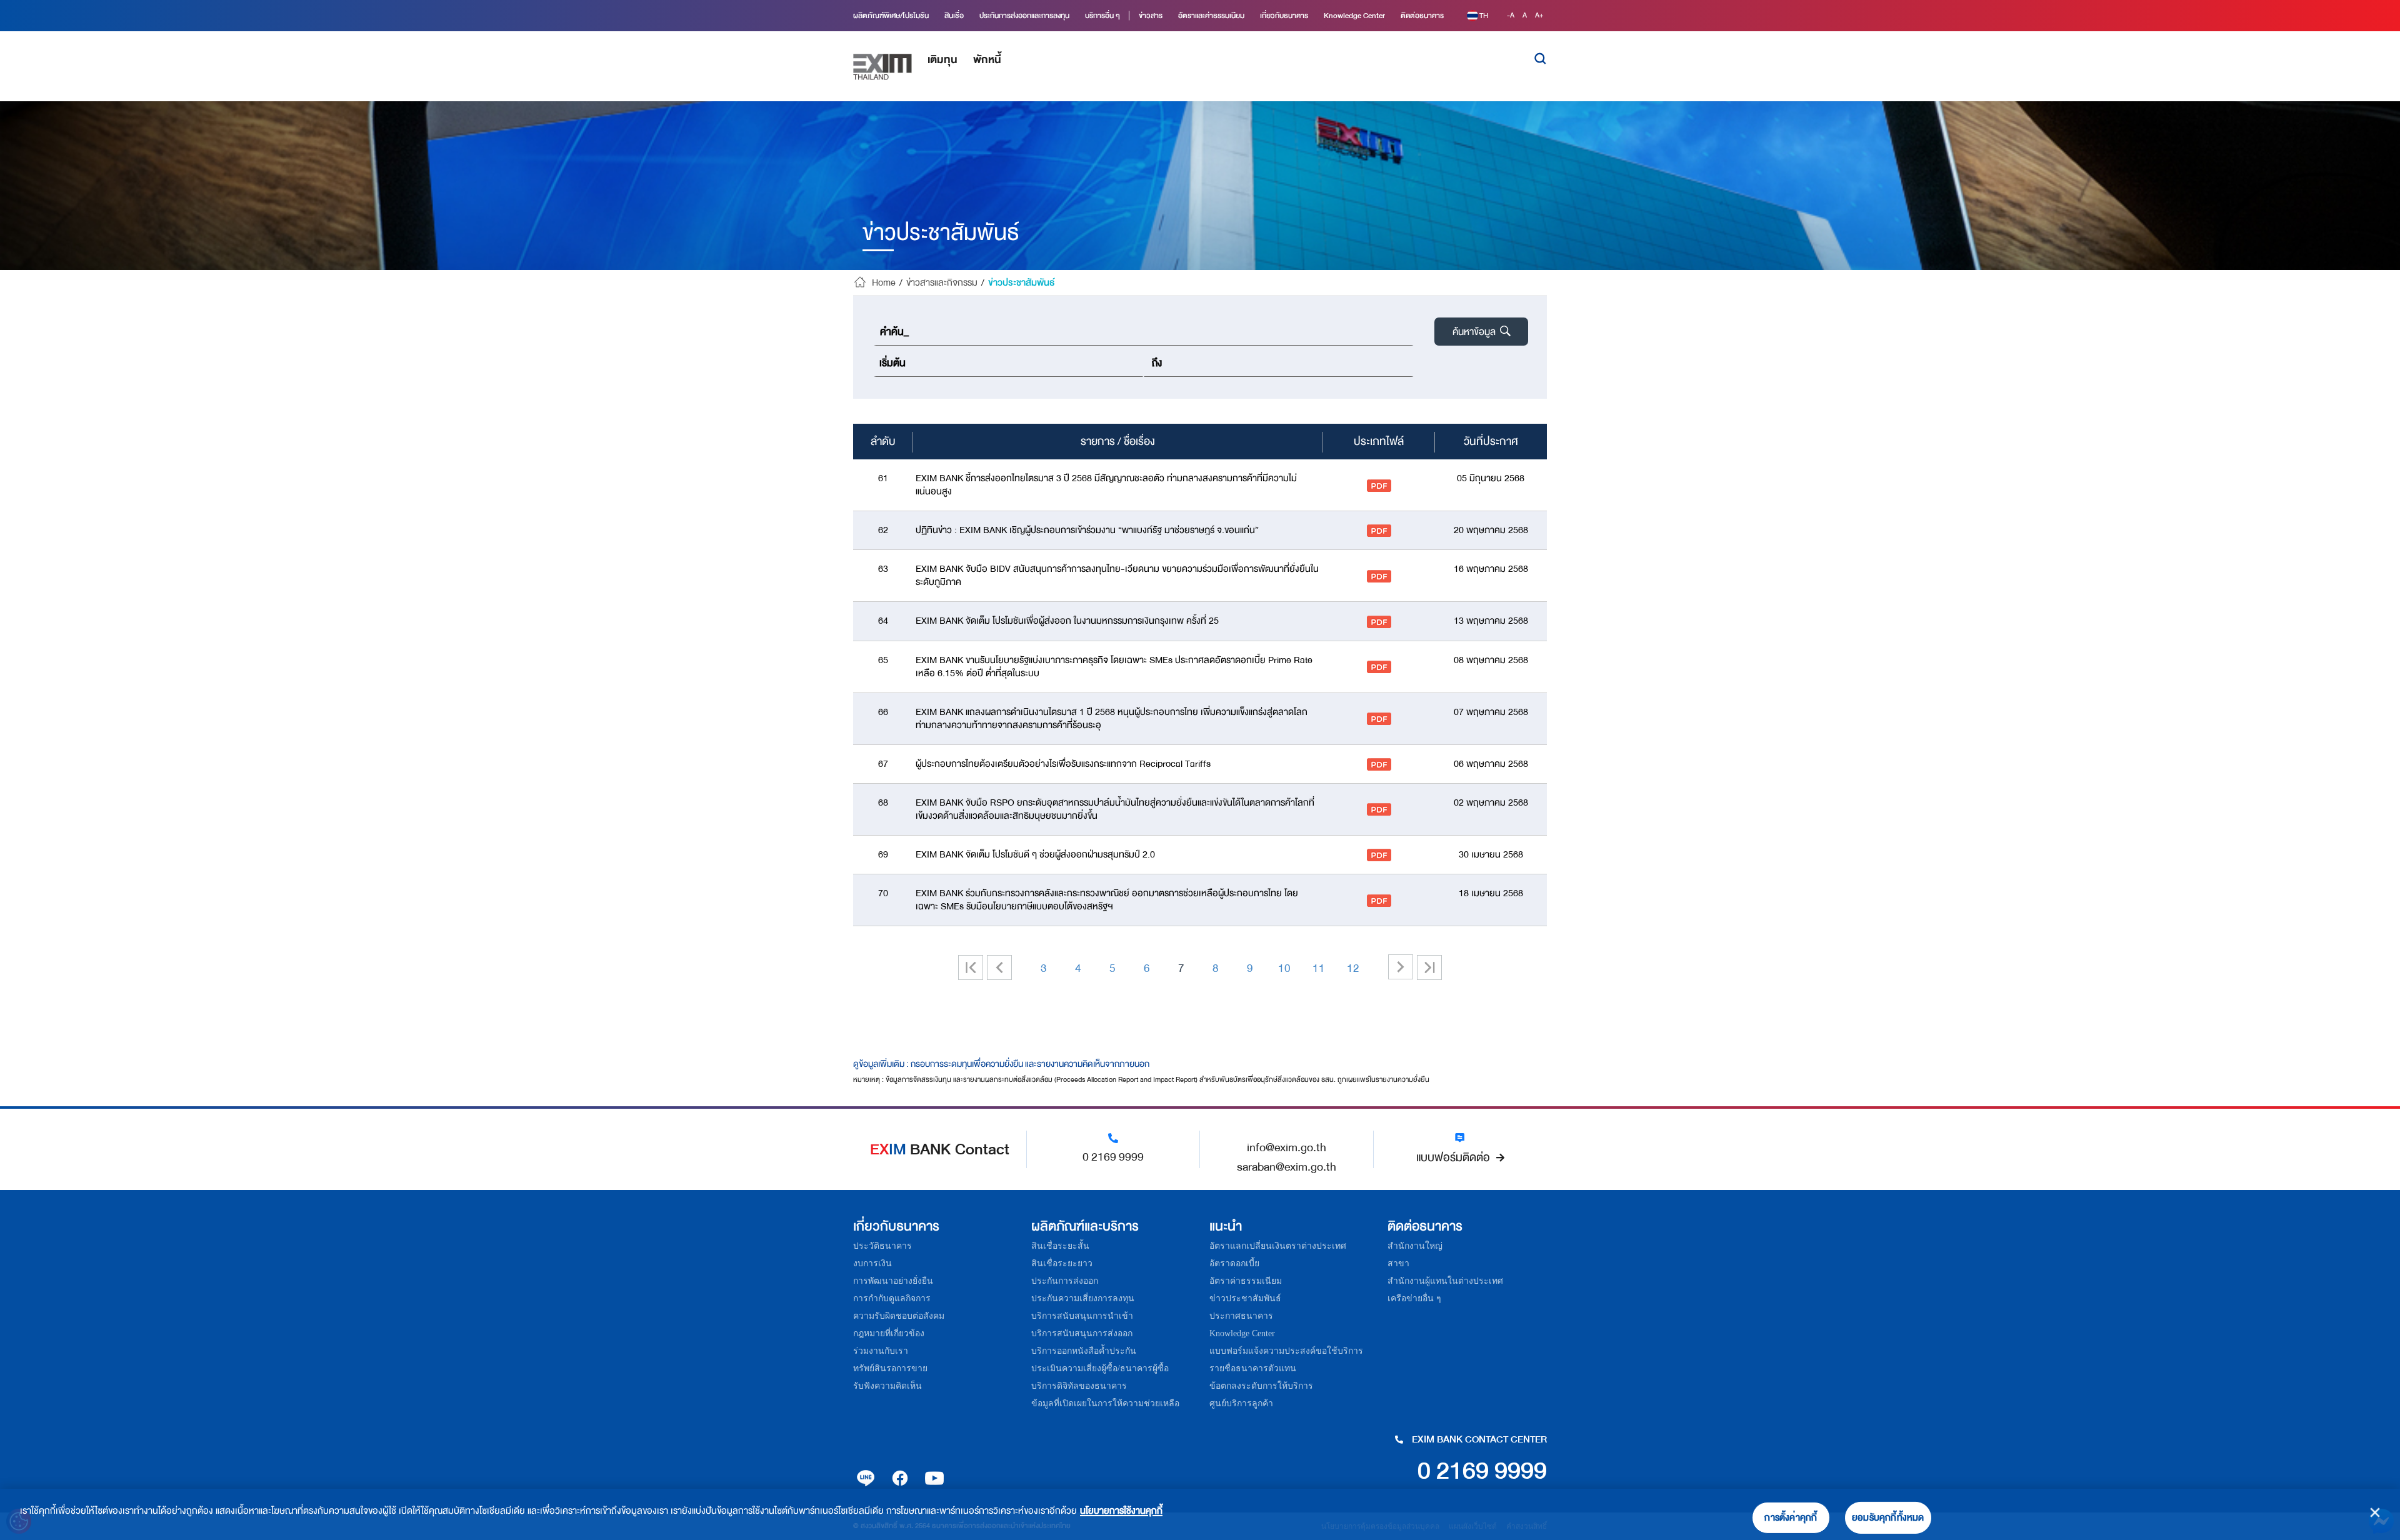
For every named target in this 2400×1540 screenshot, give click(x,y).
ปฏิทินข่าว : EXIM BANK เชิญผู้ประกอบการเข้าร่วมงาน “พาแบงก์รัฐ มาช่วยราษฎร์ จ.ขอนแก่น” (1087, 530)
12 (1353, 968)
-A (1512, 15)
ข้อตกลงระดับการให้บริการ (1261, 1386)
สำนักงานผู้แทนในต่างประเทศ (1445, 1281)
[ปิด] (2375, 1512)
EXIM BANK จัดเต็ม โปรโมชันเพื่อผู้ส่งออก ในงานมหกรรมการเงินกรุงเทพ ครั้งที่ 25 (1067, 621)
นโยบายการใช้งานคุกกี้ (1121, 1511)
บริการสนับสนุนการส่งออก (1082, 1333)
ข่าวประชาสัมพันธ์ (1245, 1298)
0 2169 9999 (1113, 1157)
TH (1484, 16)
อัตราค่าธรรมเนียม (1246, 1281)
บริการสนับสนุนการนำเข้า (1082, 1316)
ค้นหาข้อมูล (1475, 332)
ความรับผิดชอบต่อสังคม (899, 1316)
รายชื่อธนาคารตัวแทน (1253, 1368)
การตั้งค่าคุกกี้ (1791, 1518)
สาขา (1398, 1263)
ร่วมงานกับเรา (881, 1351)
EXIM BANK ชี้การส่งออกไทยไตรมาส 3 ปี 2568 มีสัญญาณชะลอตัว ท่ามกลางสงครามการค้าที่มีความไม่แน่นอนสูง (1106, 485)
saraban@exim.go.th (1287, 1167)
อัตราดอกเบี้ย (1234, 1263)
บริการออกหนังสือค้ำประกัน (1084, 1351)
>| (1429, 967)
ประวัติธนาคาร (882, 1246)
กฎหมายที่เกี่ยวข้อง (889, 1333)
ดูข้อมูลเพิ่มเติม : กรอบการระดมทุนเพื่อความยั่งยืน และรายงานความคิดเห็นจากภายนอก (1001, 1064)
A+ (1539, 15)
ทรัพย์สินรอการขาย (890, 1368)
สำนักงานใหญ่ (1415, 1246)
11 (1319, 968)
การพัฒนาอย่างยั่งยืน (893, 1281)
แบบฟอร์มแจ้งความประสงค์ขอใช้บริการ (1286, 1351)
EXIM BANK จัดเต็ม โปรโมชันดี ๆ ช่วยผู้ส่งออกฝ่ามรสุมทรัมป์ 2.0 (1035, 855)
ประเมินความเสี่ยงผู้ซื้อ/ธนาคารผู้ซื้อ (1100, 1368)
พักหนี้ (987, 60)
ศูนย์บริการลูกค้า (1241, 1403)
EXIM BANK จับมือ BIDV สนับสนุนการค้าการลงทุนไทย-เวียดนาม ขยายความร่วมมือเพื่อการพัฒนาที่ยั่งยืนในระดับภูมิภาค (1117, 576)
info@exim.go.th (1287, 1147)
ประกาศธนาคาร (1241, 1316)
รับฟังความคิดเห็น (887, 1386)
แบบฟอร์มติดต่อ (1453, 1157)
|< (976, 967)
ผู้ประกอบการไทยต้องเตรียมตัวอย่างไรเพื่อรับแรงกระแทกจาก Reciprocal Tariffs (1063, 764)
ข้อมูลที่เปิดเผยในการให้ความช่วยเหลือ (1105, 1403)
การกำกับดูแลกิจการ (892, 1298)
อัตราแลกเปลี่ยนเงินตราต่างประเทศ (1278, 1246)
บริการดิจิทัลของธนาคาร (1079, 1386)
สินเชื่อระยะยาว (1062, 1263)
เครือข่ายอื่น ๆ (1414, 1298)
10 (1284, 968)
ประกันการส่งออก (1065, 1281)
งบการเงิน (872, 1263)
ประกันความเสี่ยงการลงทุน (1083, 1298)
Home (884, 283)
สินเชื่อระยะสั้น (1060, 1246)
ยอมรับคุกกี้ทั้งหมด (1888, 1518)
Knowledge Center (1242, 1333)
